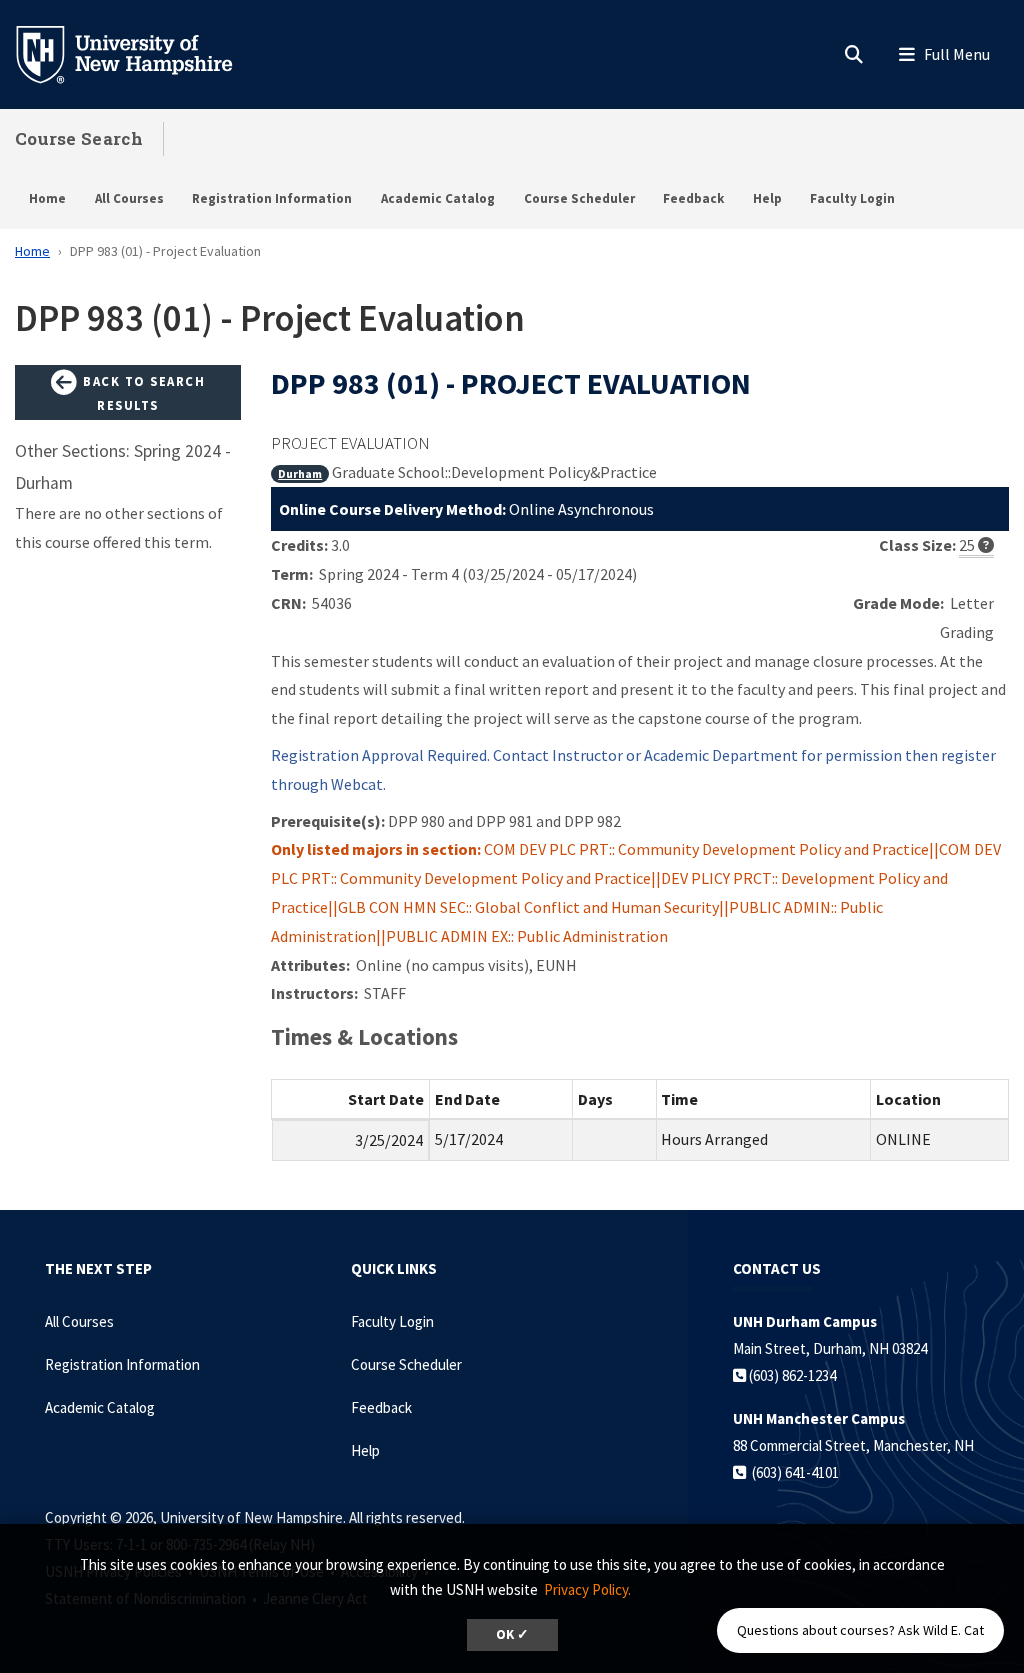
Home (47, 198)
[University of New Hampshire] (140, 53)
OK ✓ (512, 1634)
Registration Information (272, 198)
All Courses (129, 198)
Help (767, 198)
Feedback (693, 198)
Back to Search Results (142, 393)
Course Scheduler (579, 198)
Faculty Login (852, 198)
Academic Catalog (438, 198)
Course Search (79, 138)
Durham (300, 473)
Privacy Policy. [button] (587, 1589)
